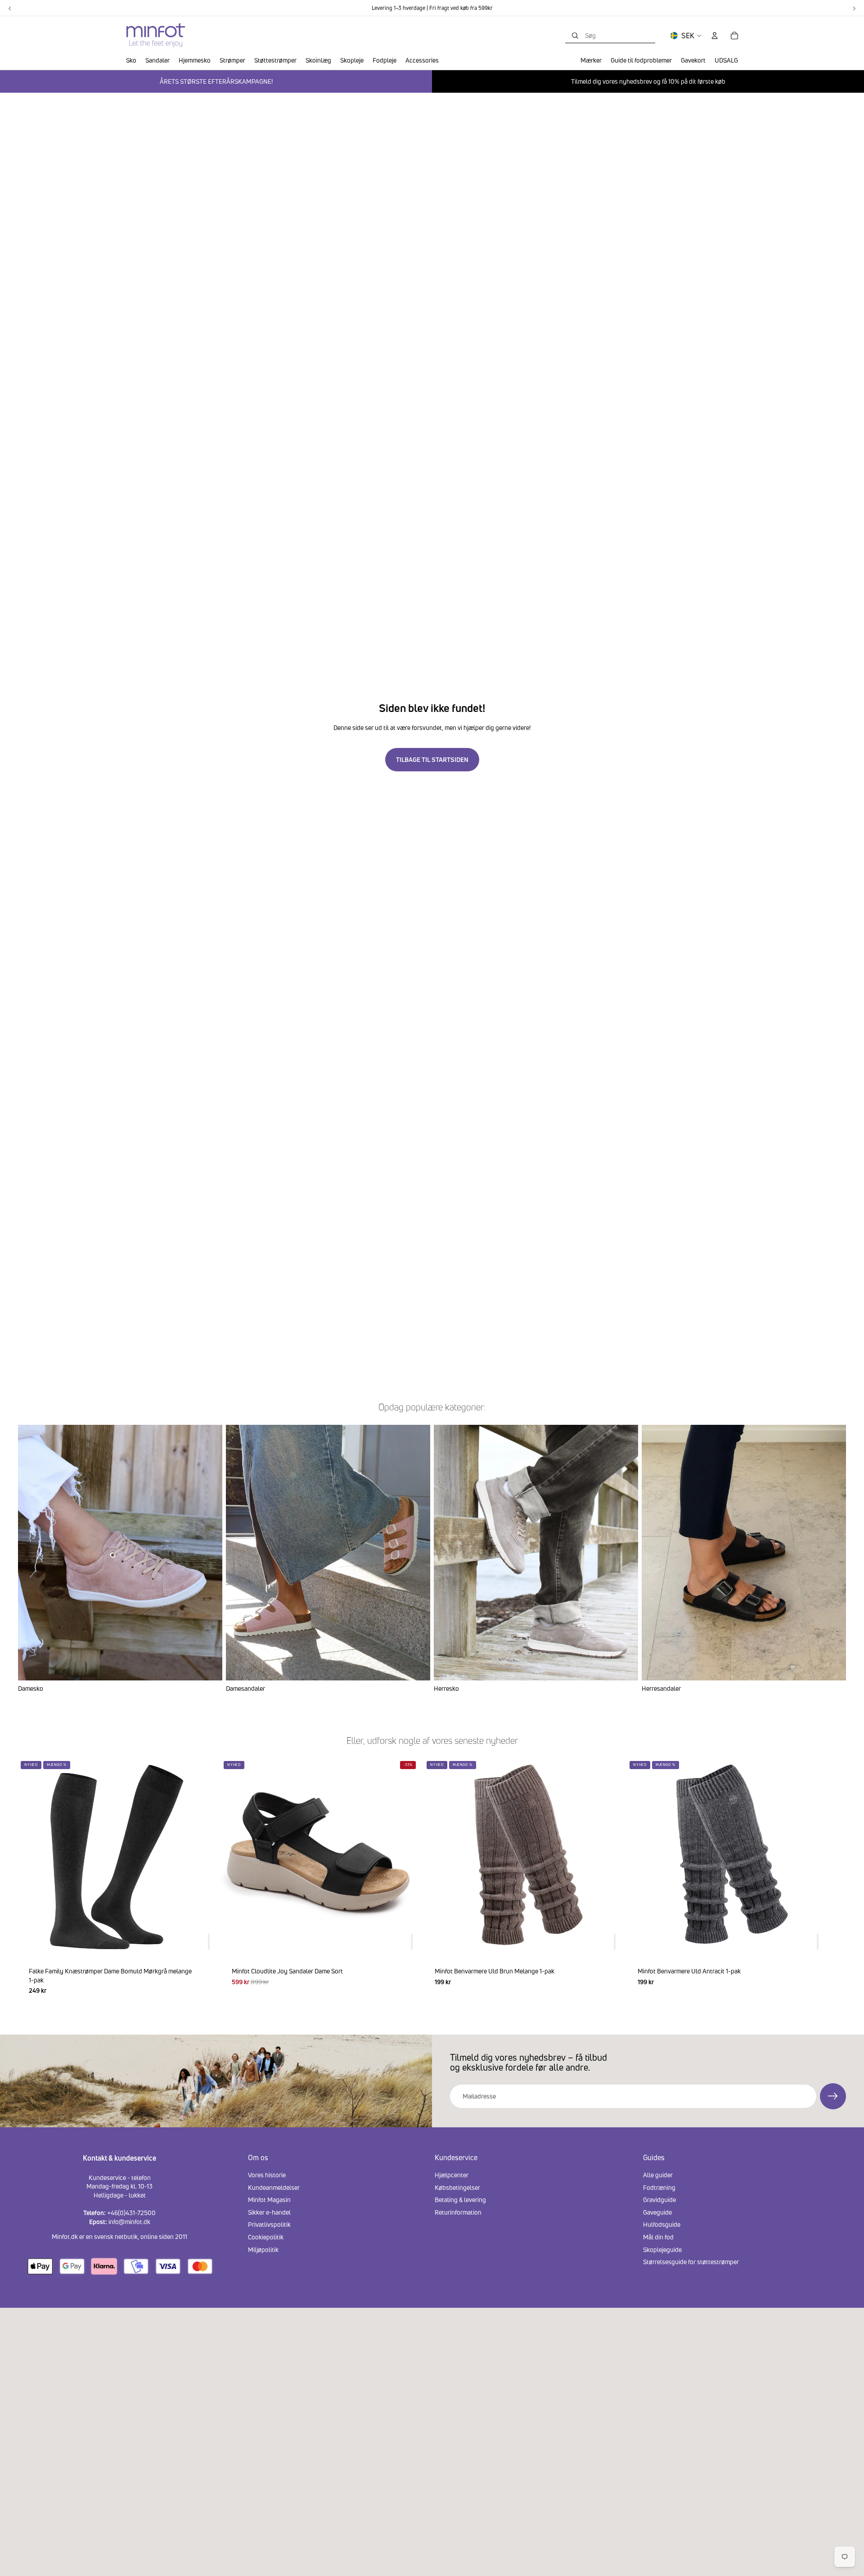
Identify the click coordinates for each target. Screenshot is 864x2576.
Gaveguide (657, 2212)
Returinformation (458, 2212)
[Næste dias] (835, 1882)
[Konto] (715, 36)
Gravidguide (659, 2200)
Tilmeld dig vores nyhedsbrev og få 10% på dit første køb (648, 81)
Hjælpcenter (452, 2175)
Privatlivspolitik (269, 2224)
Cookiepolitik (266, 2237)
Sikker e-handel (269, 2212)
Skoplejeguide (662, 2249)
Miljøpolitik (263, 2249)
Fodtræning (659, 2187)
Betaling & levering (460, 2200)
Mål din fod (658, 2237)
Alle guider (658, 2175)
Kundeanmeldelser (274, 2187)
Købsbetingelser (457, 2187)
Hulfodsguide (662, 2224)
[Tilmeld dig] (833, 2096)
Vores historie (267, 2175)
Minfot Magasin (269, 2200)
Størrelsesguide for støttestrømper (691, 2262)
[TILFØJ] (209, 1942)
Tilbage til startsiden (432, 759)
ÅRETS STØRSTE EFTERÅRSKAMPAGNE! (216, 81)
